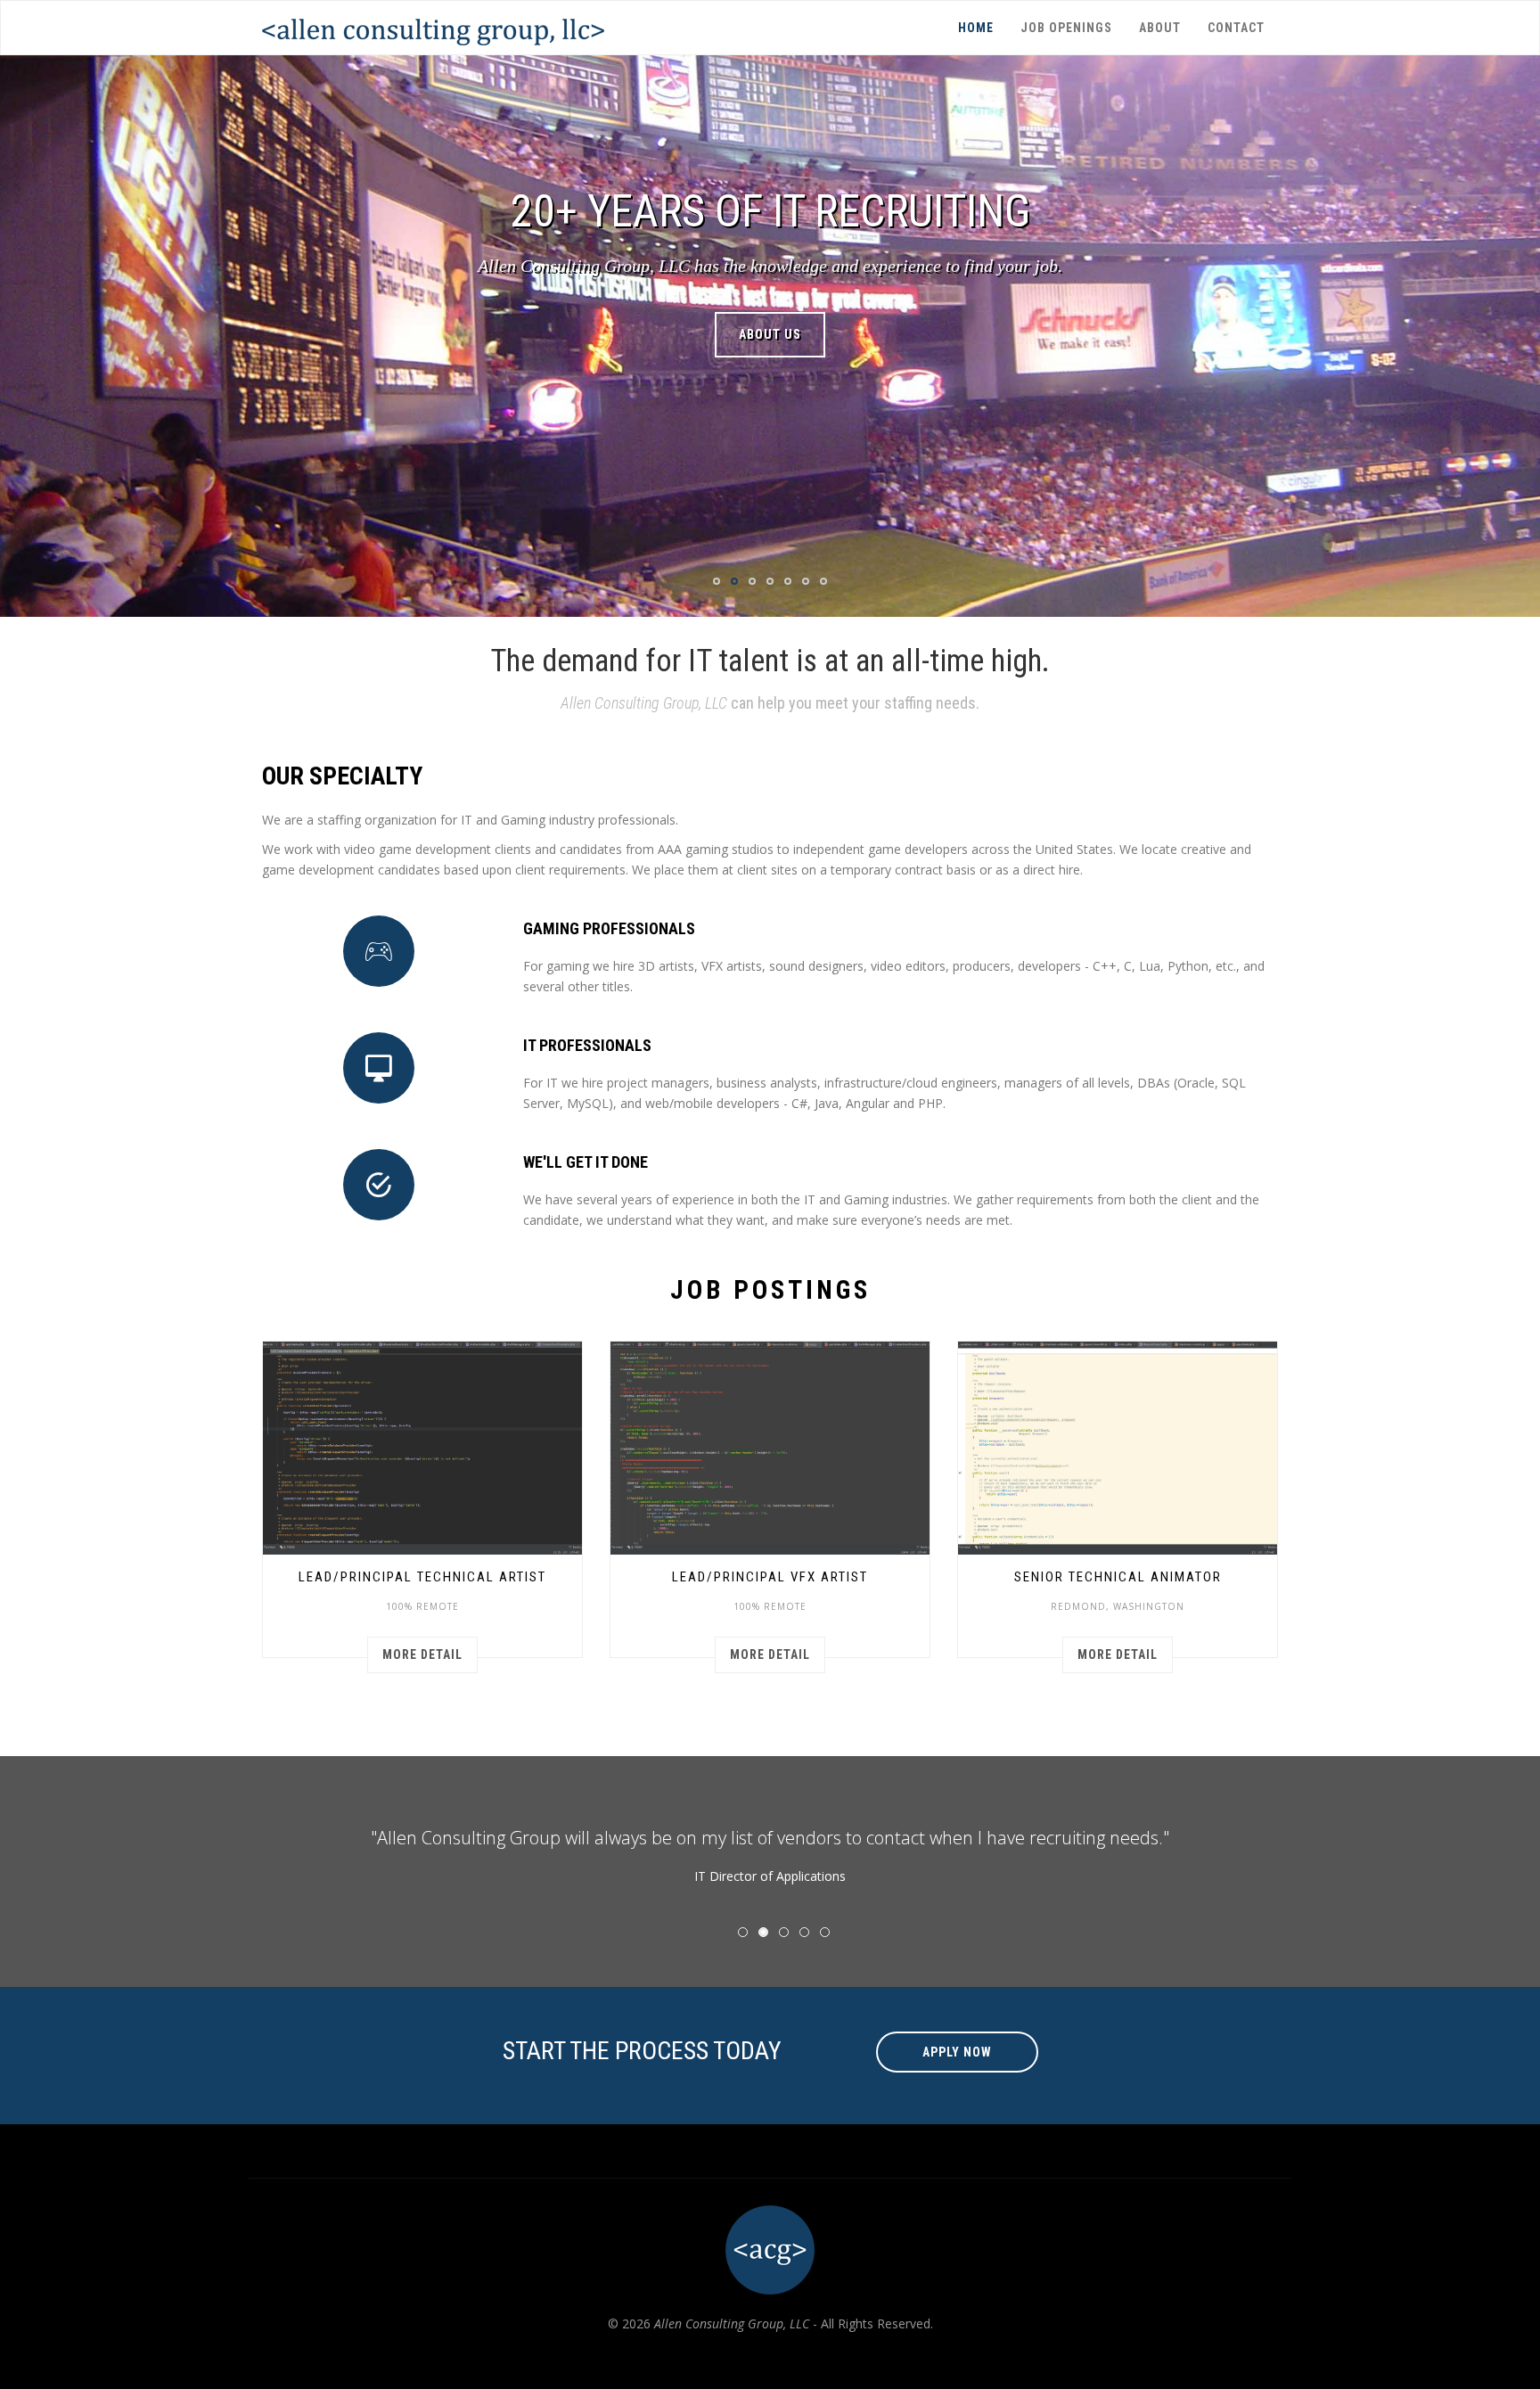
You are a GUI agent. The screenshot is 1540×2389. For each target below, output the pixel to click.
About (1160, 28)
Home (976, 28)
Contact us (770, 334)
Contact (1236, 28)
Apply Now (957, 2052)
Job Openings (1066, 28)
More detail (422, 1654)
